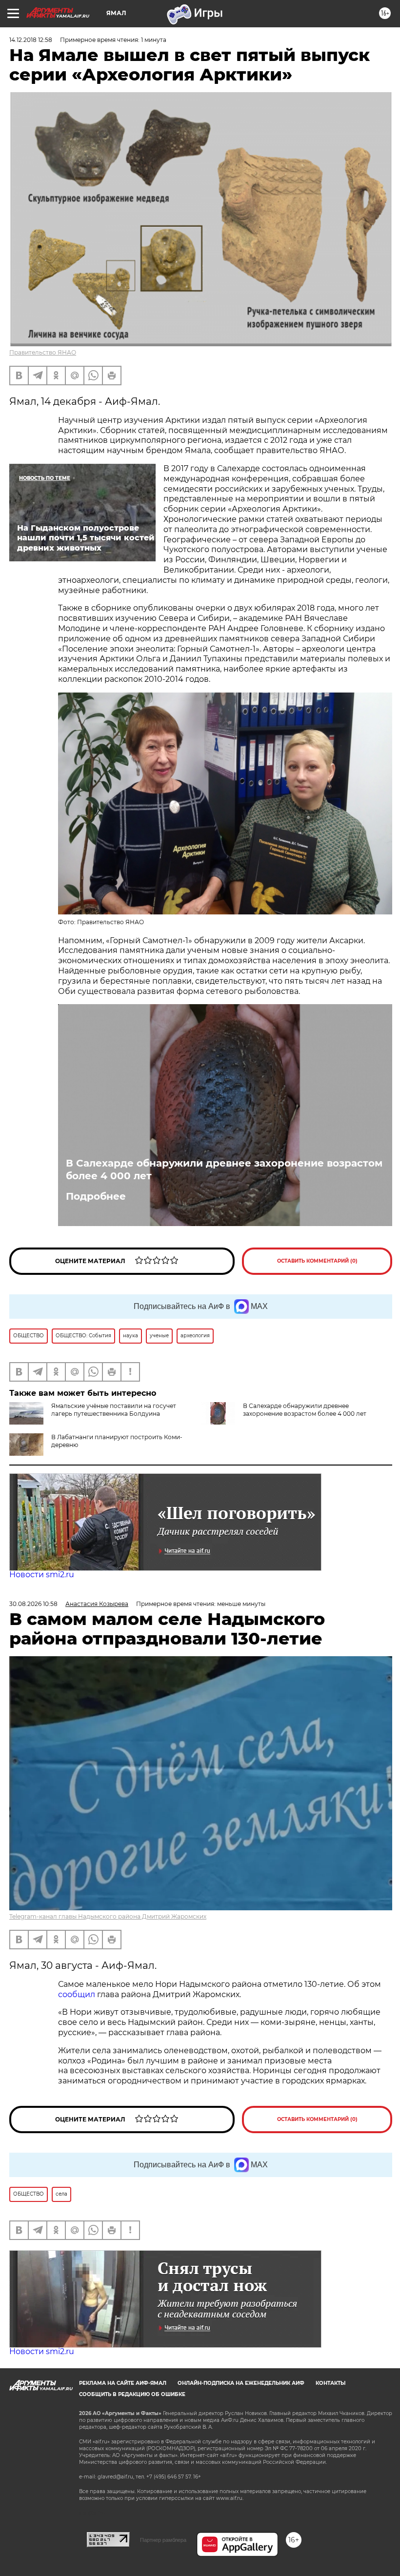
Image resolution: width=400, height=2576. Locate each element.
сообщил (78, 1994)
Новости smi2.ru (42, 1575)
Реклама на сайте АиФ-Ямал (123, 2383)
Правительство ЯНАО (43, 352)
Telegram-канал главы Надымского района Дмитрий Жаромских (108, 1916)
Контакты (330, 2383)
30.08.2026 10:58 (33, 1604)
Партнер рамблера (163, 2540)
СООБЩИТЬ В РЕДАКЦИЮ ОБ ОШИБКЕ (132, 2394)
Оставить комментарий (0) (317, 1261)
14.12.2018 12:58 (31, 40)
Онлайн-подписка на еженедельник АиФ (241, 2383)
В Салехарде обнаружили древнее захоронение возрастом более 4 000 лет (224, 1169)
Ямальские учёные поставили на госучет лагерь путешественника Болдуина (114, 1410)
